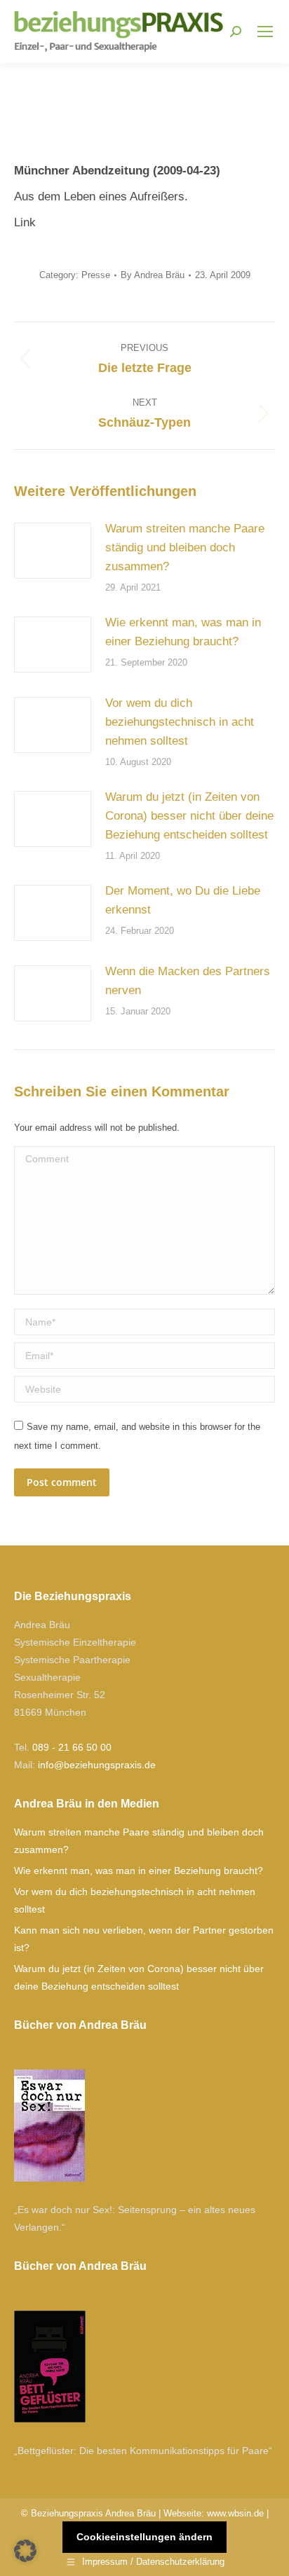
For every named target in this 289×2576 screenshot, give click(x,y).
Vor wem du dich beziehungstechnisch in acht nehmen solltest (180, 722)
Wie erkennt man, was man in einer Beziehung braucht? (183, 632)
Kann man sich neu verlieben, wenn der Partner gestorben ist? (144, 1939)
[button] (25, 2551)
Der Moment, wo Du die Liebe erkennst (183, 900)
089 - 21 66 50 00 (72, 1747)
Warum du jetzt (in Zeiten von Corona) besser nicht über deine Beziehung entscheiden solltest (189, 816)
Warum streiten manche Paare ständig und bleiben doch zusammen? (185, 547)
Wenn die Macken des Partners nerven (188, 981)
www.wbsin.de (235, 2513)
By (153, 275)
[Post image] (53, 551)
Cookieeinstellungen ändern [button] (144, 2537)
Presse (96, 275)
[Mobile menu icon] (265, 32)
